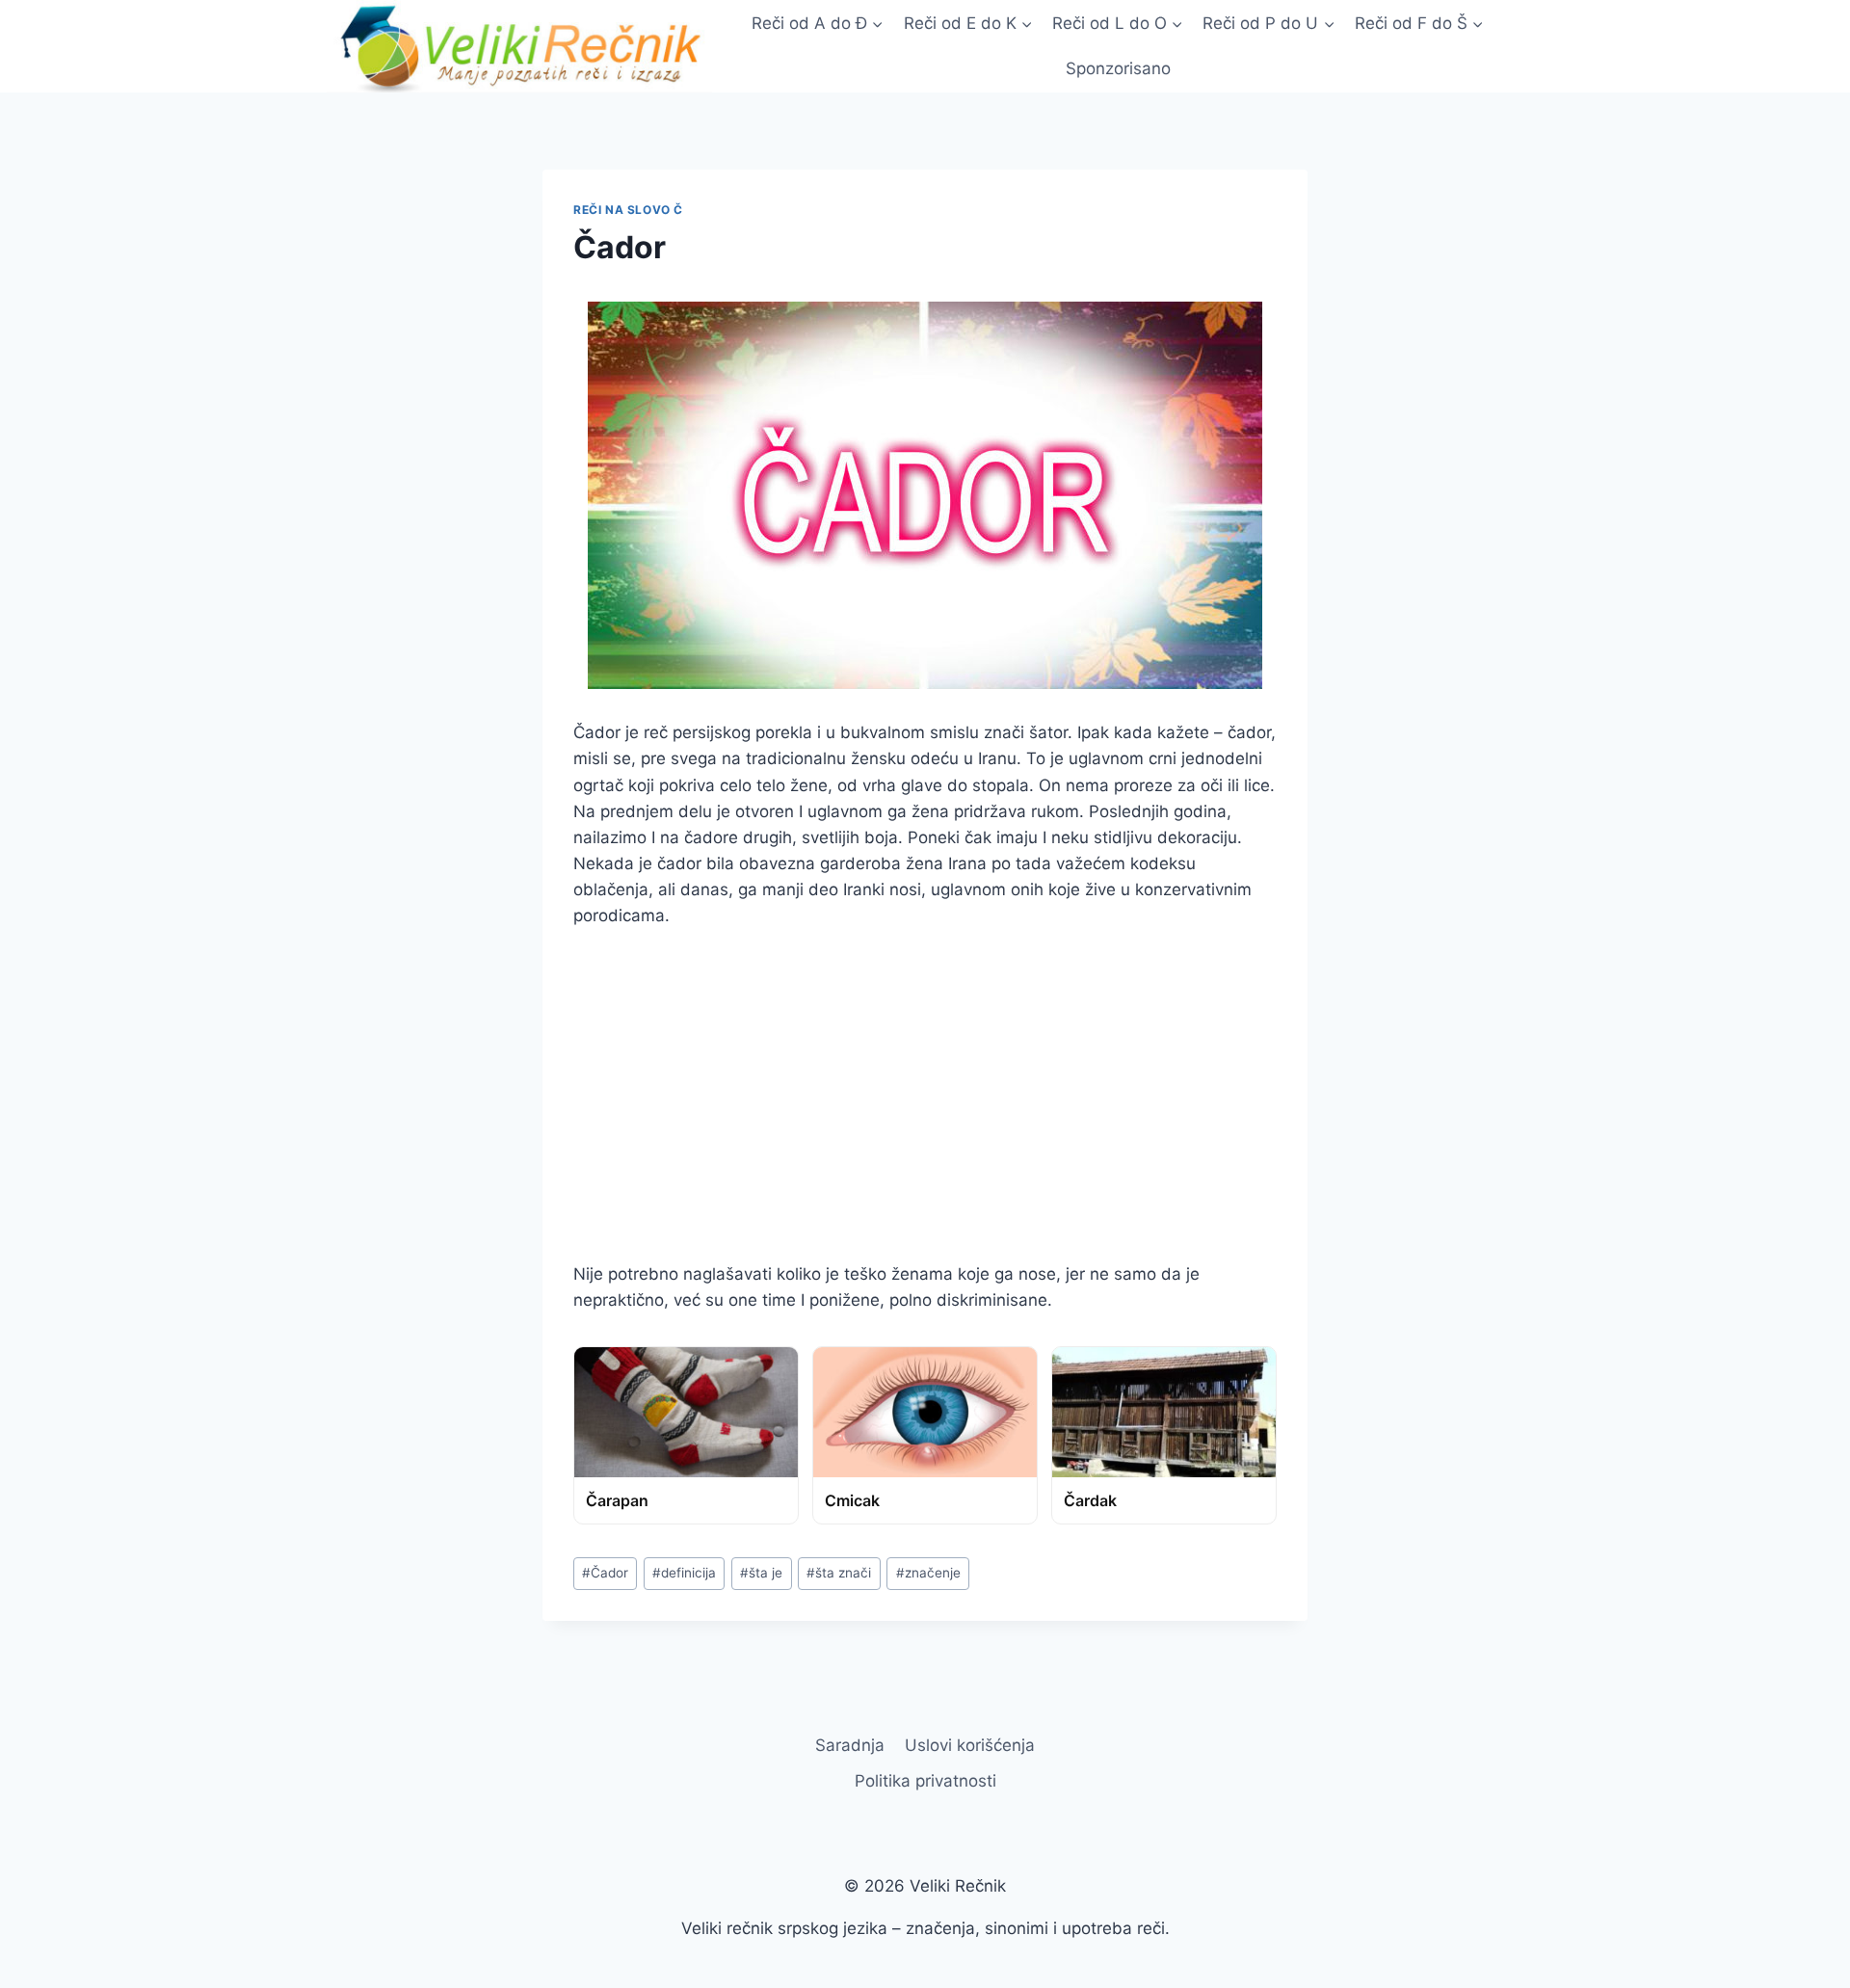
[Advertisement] (925, 1096)
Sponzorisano (1118, 68)
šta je (761, 1573)
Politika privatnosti (925, 1781)
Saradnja (850, 1745)
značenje (928, 1573)
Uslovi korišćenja (970, 1745)
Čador (605, 1573)
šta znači (839, 1573)
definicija (684, 1573)
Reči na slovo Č (628, 210)
